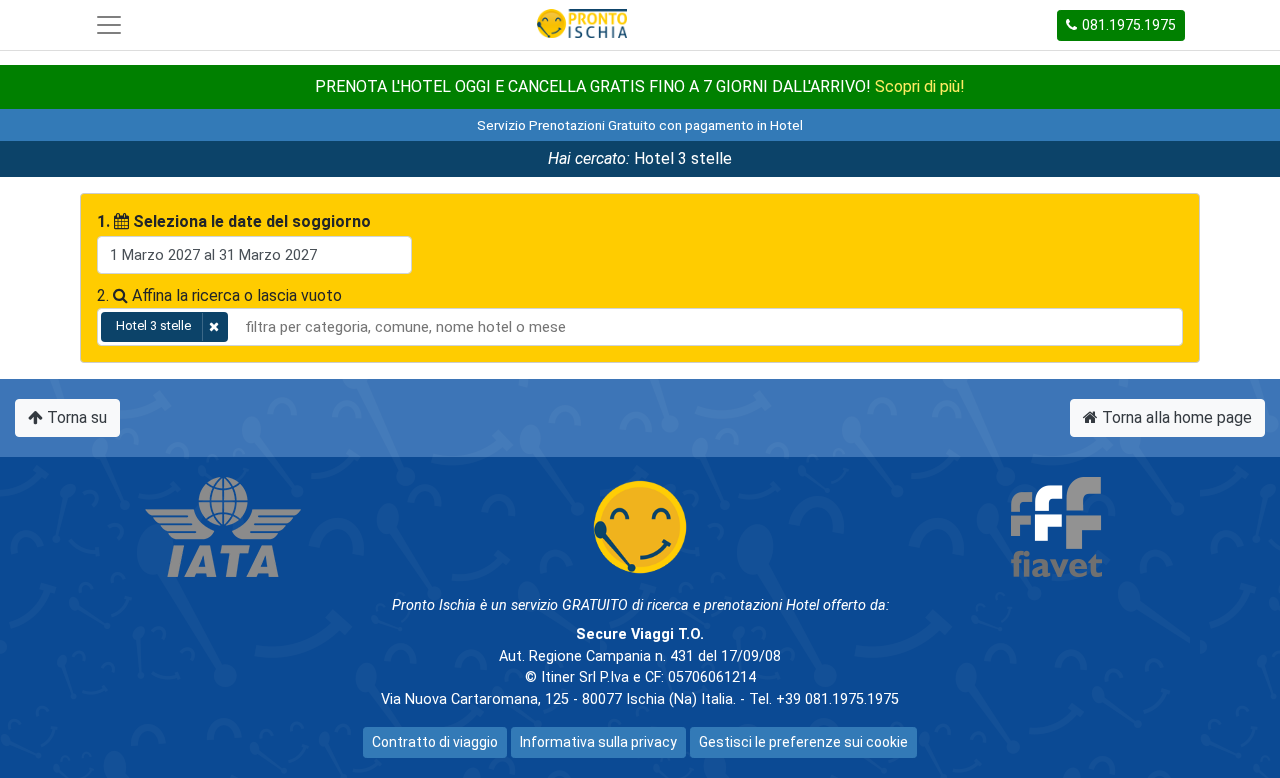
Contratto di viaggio (435, 742)
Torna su (75, 417)
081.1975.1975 (1129, 25)
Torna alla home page (1175, 417)
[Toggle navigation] (109, 25)
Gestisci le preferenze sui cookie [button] (803, 742)
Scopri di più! (920, 86)
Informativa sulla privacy (598, 742)
